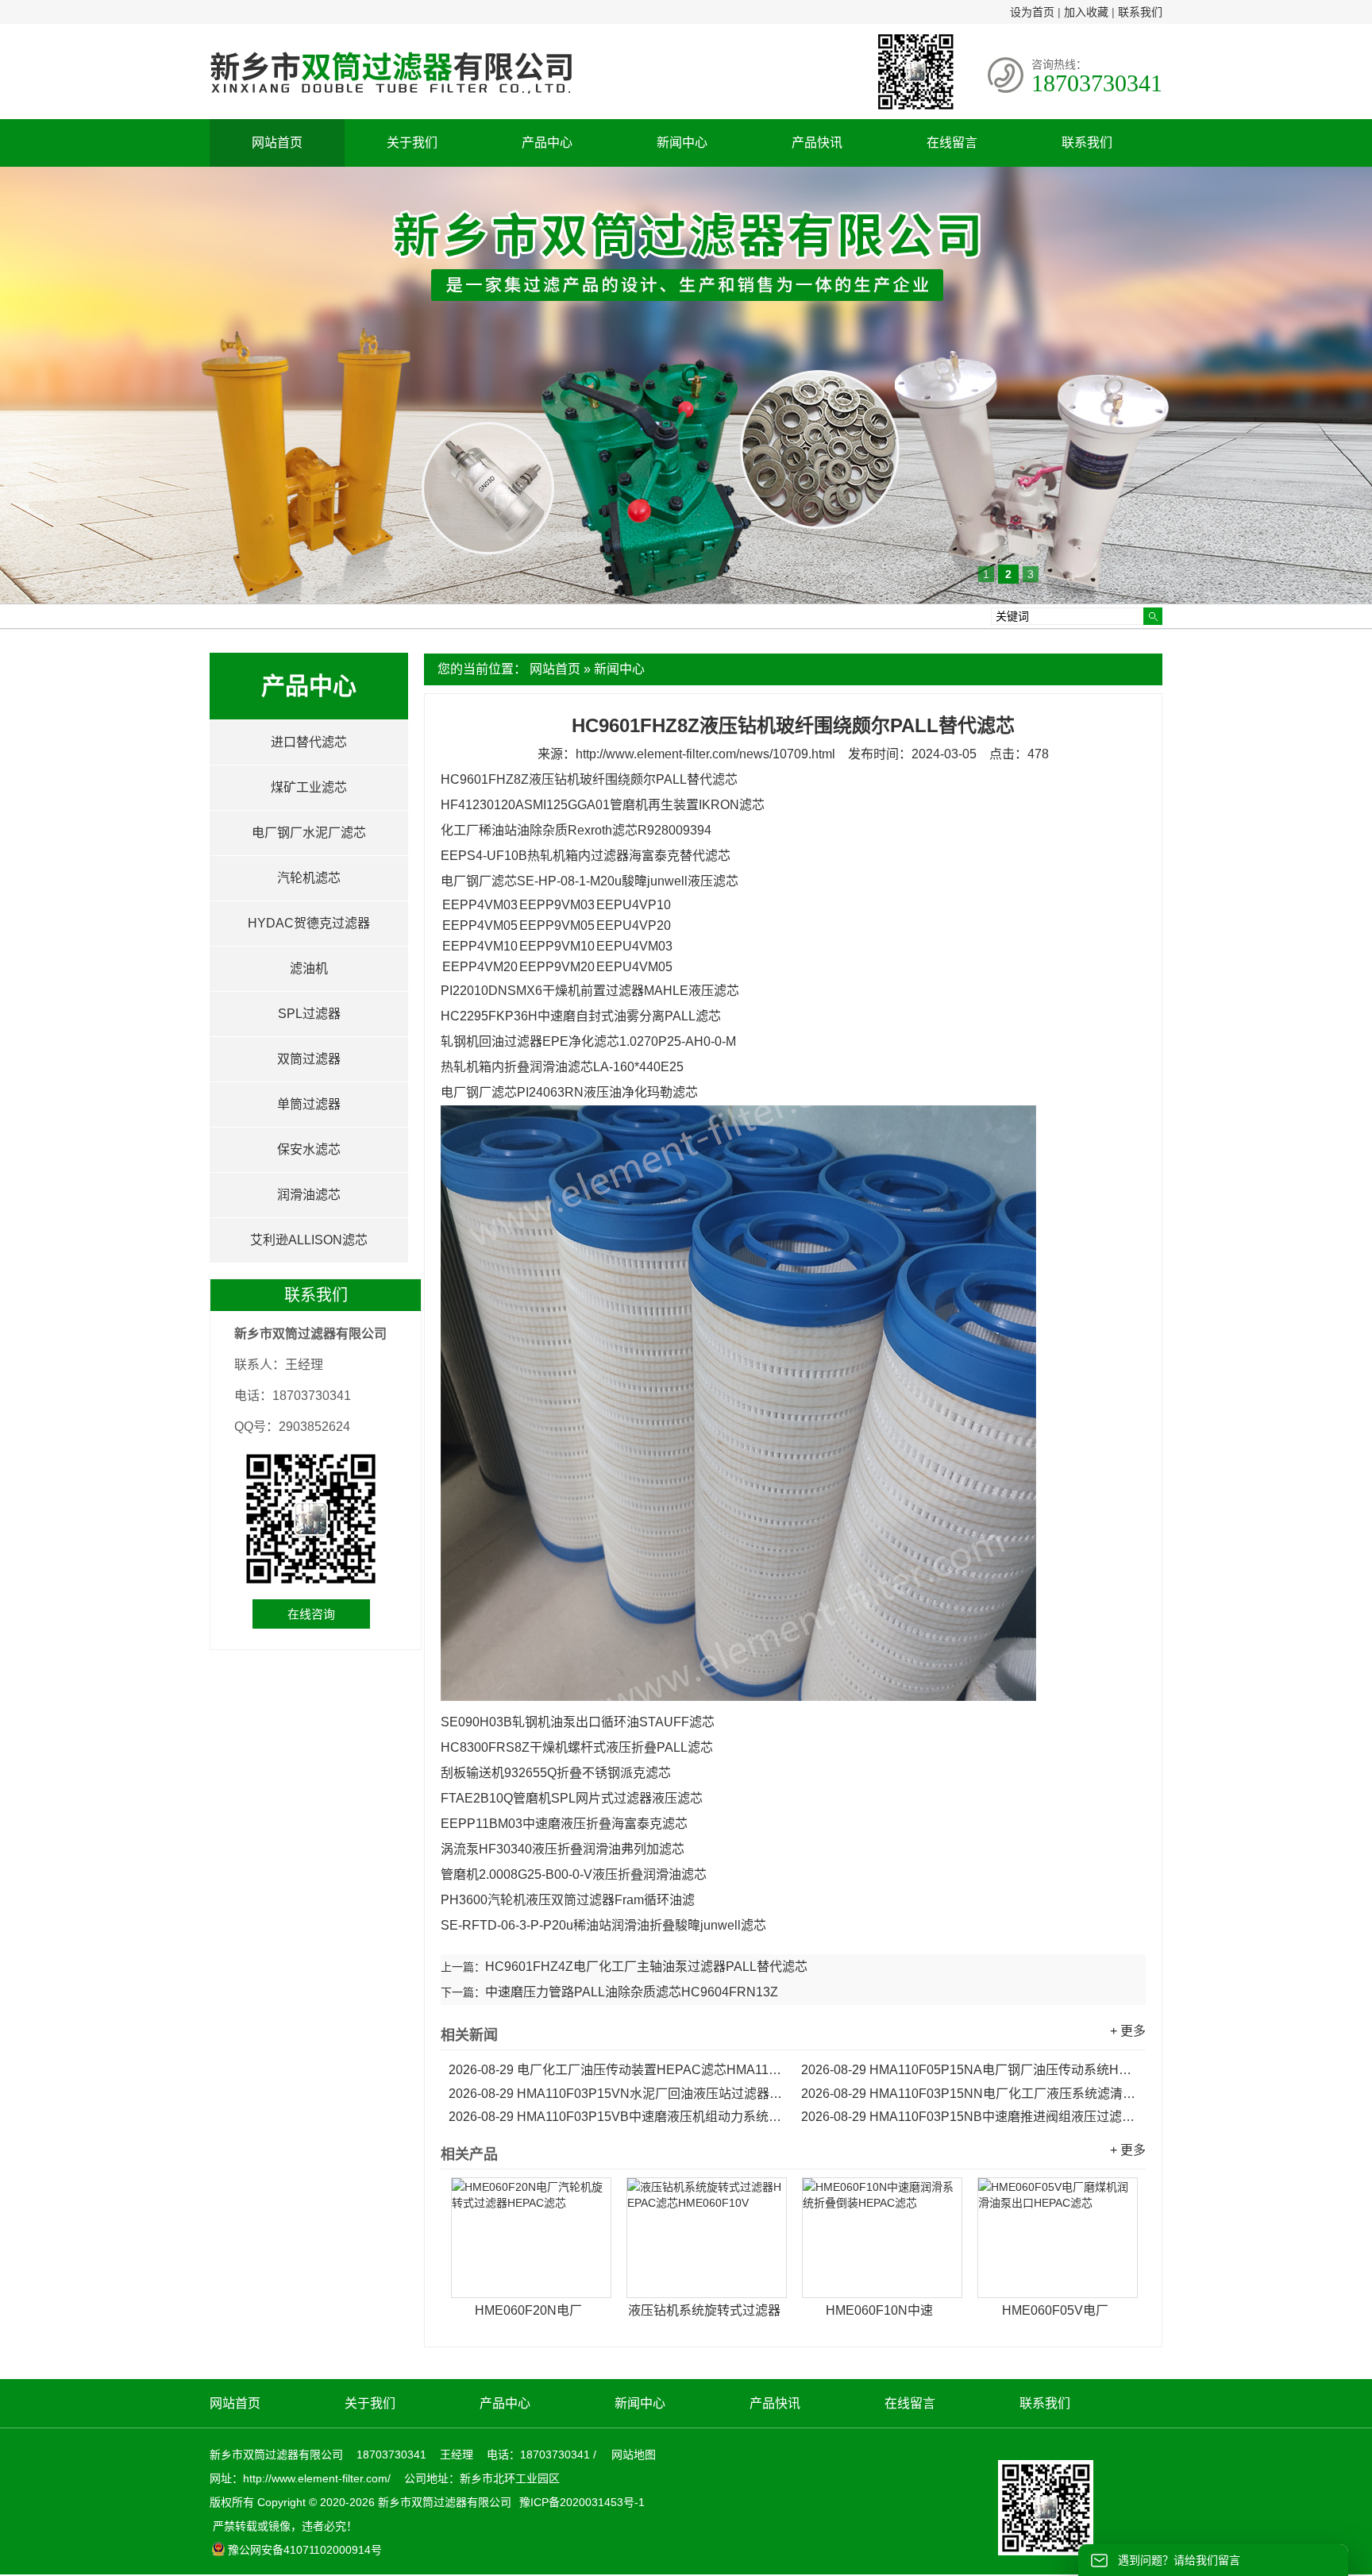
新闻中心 (682, 143)
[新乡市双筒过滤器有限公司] (391, 102)
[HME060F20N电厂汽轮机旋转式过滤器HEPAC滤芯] (531, 2238)
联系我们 (1140, 12)
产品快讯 (817, 143)
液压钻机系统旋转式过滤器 (704, 2310)
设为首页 (1032, 12)
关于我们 (412, 143)
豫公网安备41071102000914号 (305, 2550)
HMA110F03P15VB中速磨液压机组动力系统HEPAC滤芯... (617, 2117)
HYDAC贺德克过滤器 (309, 923)
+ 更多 (1128, 2031)
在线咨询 (311, 1614)
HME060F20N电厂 (528, 2310)
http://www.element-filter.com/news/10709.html (705, 754)
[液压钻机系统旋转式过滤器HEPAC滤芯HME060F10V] (707, 2238)
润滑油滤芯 (309, 1195)
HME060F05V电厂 (1055, 2310)
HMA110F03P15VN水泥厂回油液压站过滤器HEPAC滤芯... (617, 2094)
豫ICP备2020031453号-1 (580, 2502)
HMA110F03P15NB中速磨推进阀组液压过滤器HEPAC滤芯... (969, 2117)
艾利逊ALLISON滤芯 (309, 1240)
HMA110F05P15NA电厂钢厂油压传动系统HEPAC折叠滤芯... (969, 2070)
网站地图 (634, 2455)
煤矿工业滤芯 (309, 787)
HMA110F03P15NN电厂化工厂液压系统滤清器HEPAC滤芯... (969, 2094)
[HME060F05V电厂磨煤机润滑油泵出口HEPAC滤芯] (1058, 2238)
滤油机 (309, 968)
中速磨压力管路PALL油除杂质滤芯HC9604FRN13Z (632, 1992)
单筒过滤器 (309, 1104)
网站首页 (277, 143)
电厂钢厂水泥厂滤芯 (309, 833)
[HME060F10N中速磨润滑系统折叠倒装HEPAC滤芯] (882, 2238)
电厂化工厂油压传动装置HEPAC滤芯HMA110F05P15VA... (617, 2070)
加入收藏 (1086, 12)
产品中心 (547, 143)
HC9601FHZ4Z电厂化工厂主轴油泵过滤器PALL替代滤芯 (646, 1967)
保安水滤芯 (309, 1149)
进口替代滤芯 (309, 742)
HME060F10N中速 (879, 2310)
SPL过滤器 (309, 1014)
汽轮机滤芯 (309, 878)
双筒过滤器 (309, 1059)
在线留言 (952, 143)
